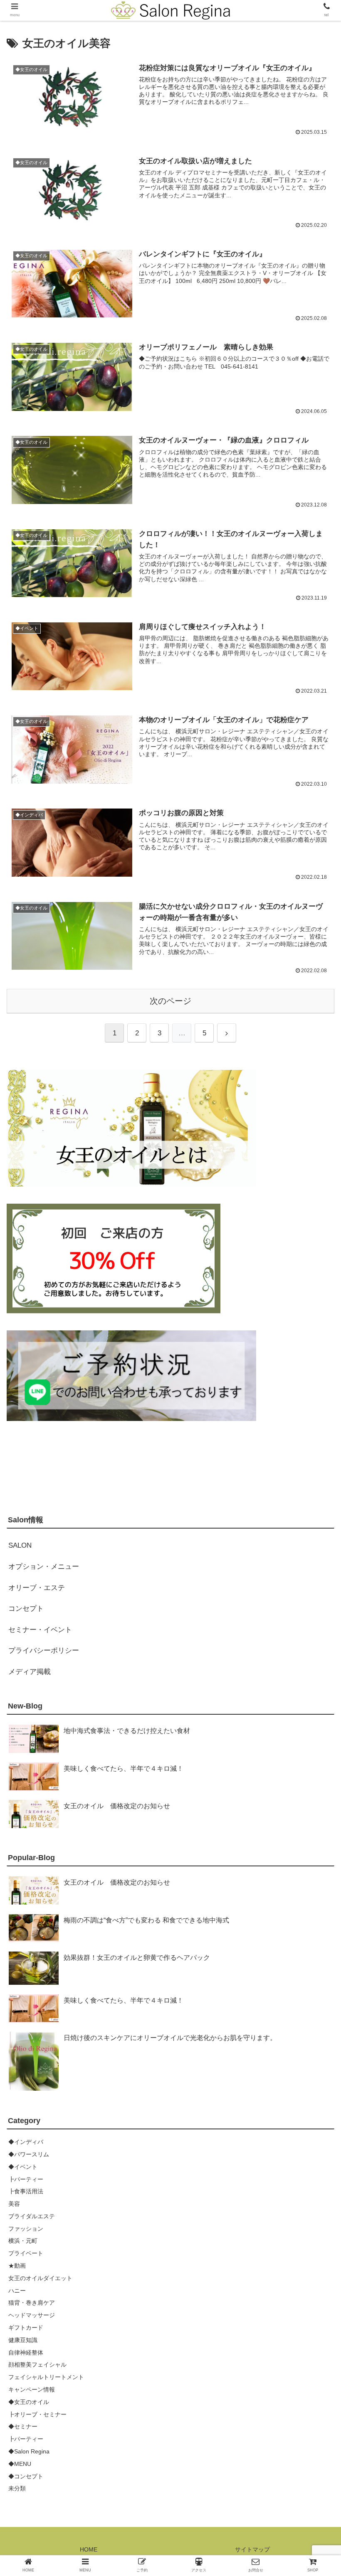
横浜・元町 (23, 2241)
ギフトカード (26, 2328)
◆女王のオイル (29, 2402)
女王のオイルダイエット (40, 2278)
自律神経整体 (26, 2352)
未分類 (17, 2488)
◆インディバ (26, 2142)
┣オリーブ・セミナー (37, 2414)
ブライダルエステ (32, 2216)
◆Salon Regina (29, 2451)
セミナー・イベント (40, 1630)
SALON (20, 1545)
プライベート (26, 2253)
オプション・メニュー (44, 1567)
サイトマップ (252, 2549)
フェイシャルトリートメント (46, 2377)
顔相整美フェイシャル (37, 2365)
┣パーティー (26, 2179)
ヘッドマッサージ (32, 2315)
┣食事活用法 (26, 2191)
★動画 (17, 2266)
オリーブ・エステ (37, 1588)
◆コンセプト (26, 2476)
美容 (14, 2204)
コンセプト (26, 1609)
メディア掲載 (30, 1672)
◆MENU (20, 2464)
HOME (89, 2549)
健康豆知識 (23, 2340)
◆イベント (23, 2167)
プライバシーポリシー (44, 1651)
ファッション (26, 2229)
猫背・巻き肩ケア (32, 2303)
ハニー (17, 2291)
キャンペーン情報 (32, 2389)
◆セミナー (23, 2426)
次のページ (170, 1001)
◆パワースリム (29, 2154)
